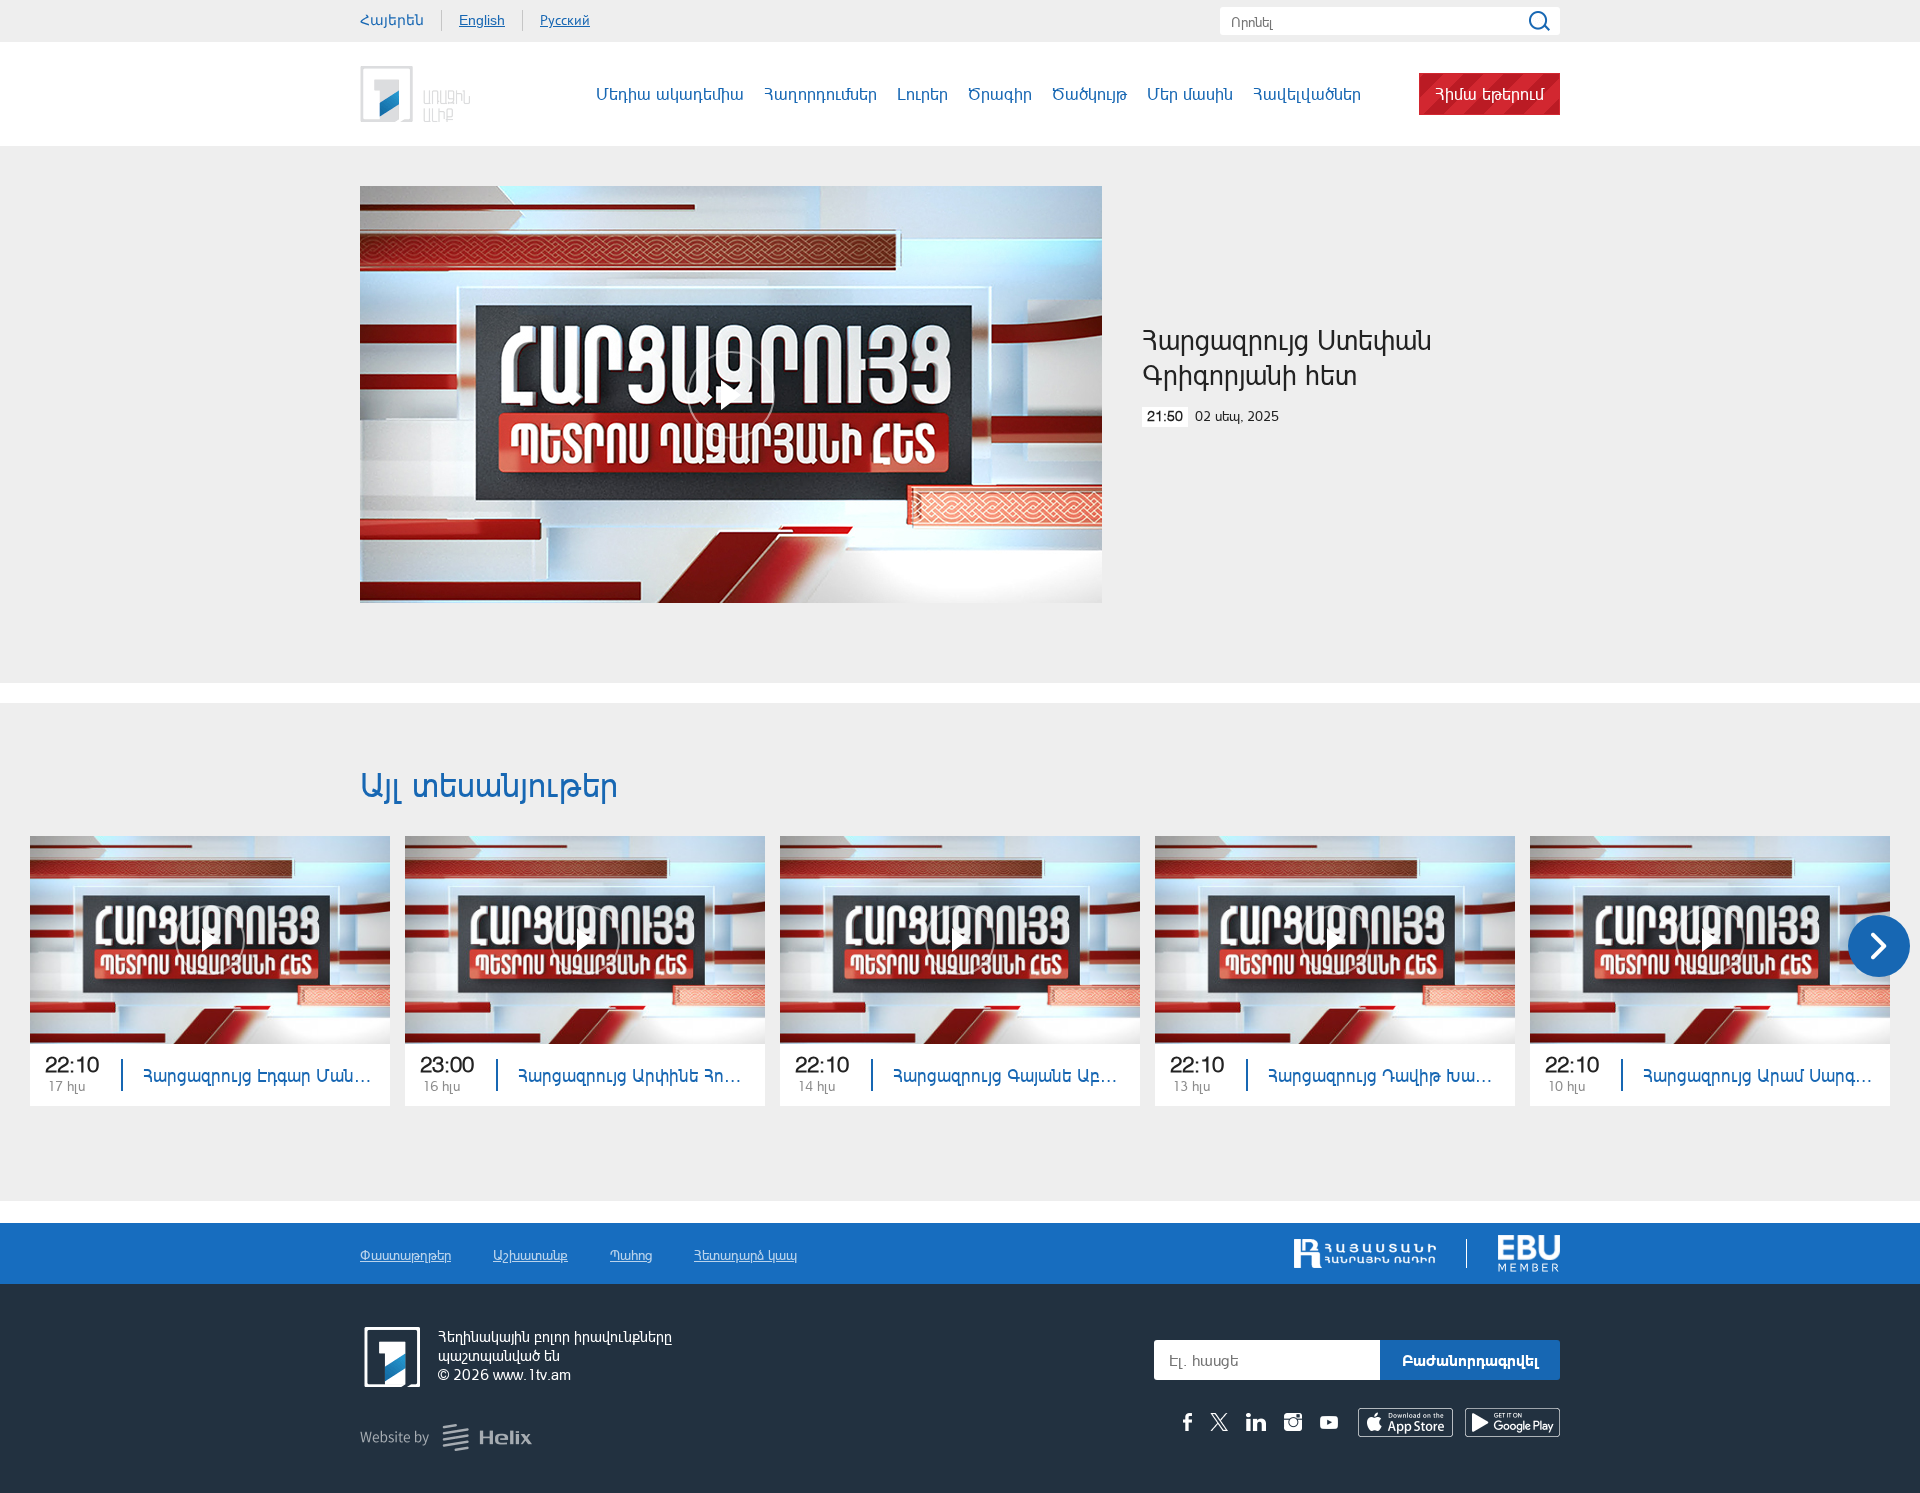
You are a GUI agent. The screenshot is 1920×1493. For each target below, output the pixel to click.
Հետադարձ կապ (745, 1254)
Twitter (1219, 1422)
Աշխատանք (530, 1254)
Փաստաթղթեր (405, 1254)
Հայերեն (392, 20)
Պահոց (631, 1254)
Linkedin (1256, 1422)
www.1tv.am (532, 1374)
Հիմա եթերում (1489, 93)
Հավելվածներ (1307, 93)
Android (1512, 1422)
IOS (1405, 1422)
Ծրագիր (1000, 93)
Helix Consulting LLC (446, 1437)
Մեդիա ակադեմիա (670, 93)
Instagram (1293, 1422)
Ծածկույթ (1089, 93)
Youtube (1329, 1422)
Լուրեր (922, 93)
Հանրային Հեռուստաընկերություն (435, 94)
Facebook (1187, 1422)
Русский (565, 20)
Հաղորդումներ (820, 93)
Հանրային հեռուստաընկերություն (390, 1357)
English (482, 20)
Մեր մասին (1190, 93)
